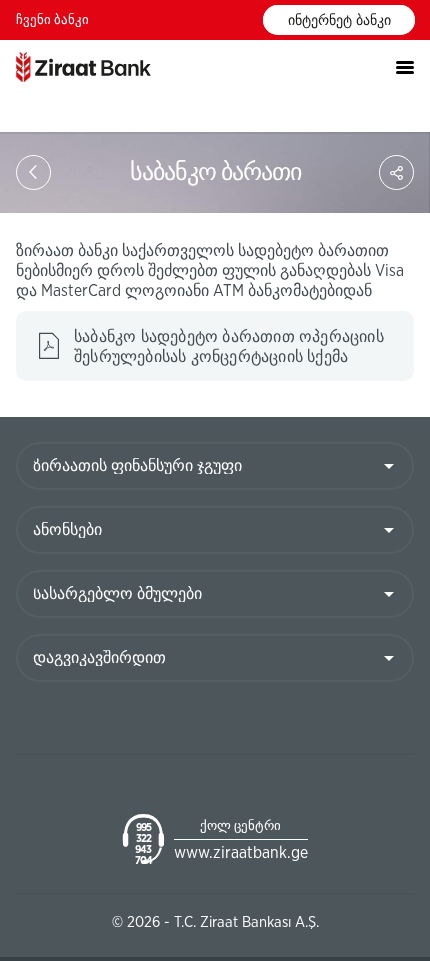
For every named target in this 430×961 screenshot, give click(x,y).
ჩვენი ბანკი (52, 20)
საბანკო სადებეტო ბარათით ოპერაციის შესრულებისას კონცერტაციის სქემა (229, 347)
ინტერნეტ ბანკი (339, 21)
